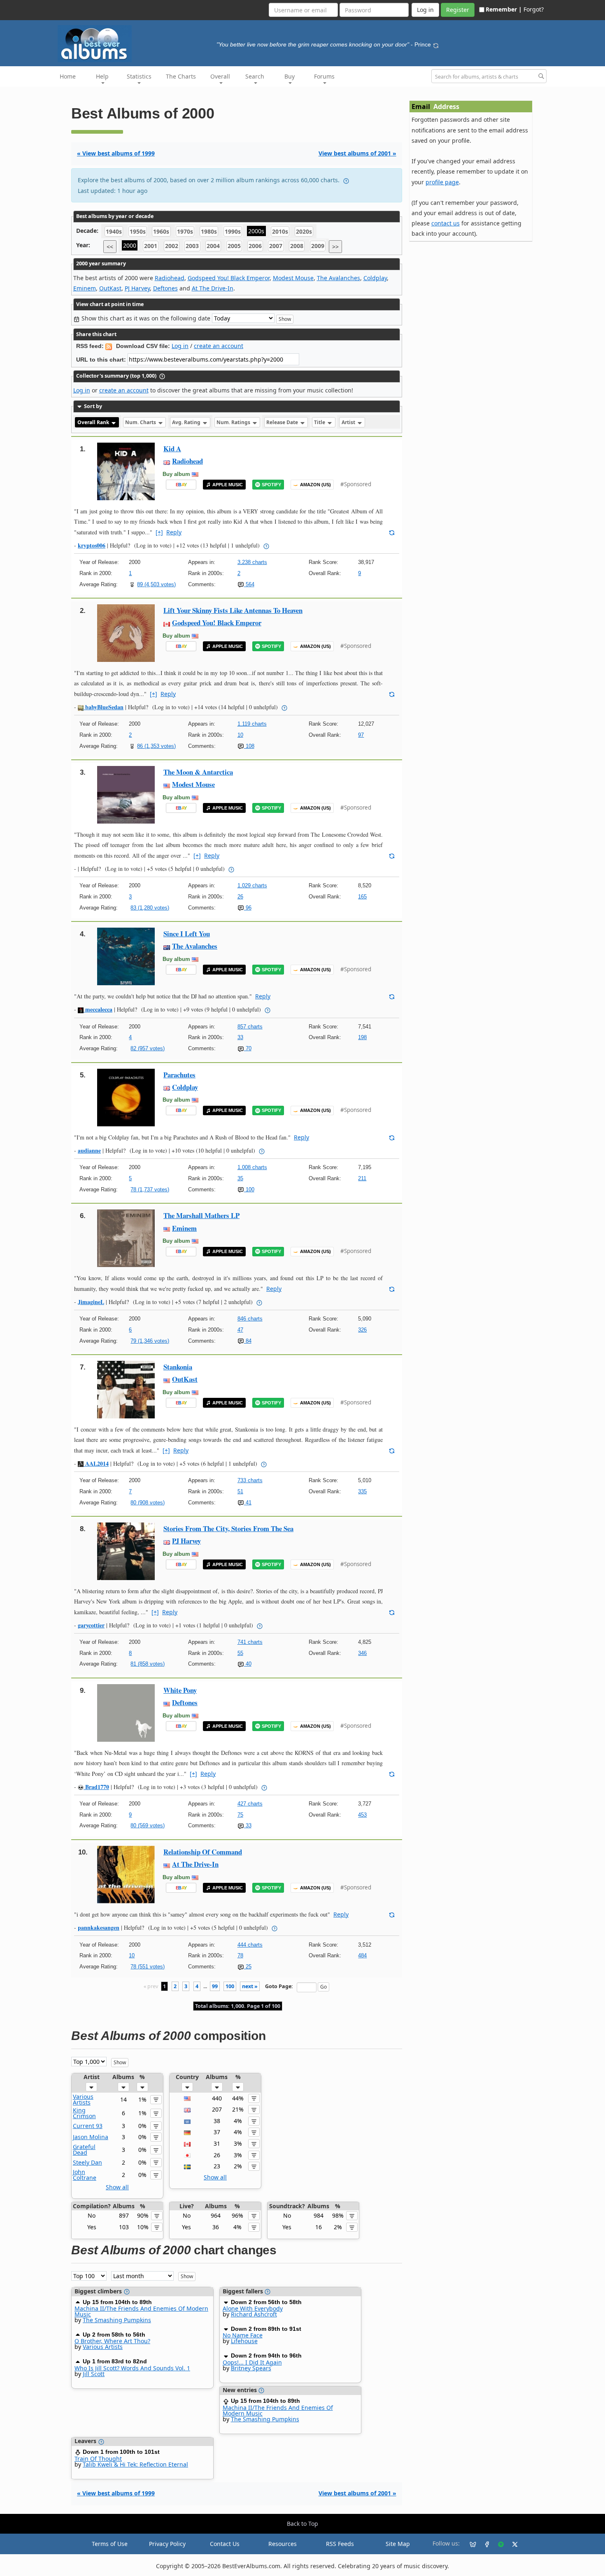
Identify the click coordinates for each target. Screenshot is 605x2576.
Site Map (398, 2544)
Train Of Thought (98, 2459)
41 (248, 1503)
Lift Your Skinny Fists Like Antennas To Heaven (233, 610)
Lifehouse (244, 2341)
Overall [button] (220, 76)
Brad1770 (96, 1787)
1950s (138, 231)
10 (240, 735)
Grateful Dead (84, 2150)
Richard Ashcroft (254, 2314)
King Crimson (84, 2113)
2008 (297, 246)
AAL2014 (96, 1463)
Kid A (172, 449)
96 (248, 908)
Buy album (176, 474)
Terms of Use (110, 2544)
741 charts (250, 1642)
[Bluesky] (470, 2544)
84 (248, 1341)
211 (362, 1178)
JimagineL (91, 1302)
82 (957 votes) (148, 1048)
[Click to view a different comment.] (392, 532)
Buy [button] (290, 76)
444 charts (250, 1945)
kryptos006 (92, 545)
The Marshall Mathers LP (201, 1215)
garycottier (91, 1625)
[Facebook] (484, 2544)
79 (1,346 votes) (150, 1341)
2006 (255, 246)
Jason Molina (91, 2137)
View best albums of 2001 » (357, 153)
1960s (161, 231)
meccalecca (98, 1009)
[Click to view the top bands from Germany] (187, 2132)
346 (362, 1653)
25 (248, 1967)
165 (362, 897)
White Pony (180, 1690)
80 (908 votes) (148, 1503)
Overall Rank (94, 422)
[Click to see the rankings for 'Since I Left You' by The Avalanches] (126, 956)
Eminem (85, 288)
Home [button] (68, 76)
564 (249, 584)
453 (362, 1815)
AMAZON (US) (315, 485)
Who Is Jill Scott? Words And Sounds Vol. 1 (132, 2368)
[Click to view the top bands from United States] (187, 2098)
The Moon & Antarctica (198, 772)
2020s (304, 231)
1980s (209, 231)
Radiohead (170, 278)
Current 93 (88, 2126)
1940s (114, 231)
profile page (442, 182)
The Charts (181, 76)
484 (362, 1955)
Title (320, 422)
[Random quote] (436, 44)
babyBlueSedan (104, 707)
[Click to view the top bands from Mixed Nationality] (187, 2121)
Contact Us (225, 2544)
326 (362, 1330)
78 (240, 1955)
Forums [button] (324, 76)
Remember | (504, 9)
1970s (185, 231)
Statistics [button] (139, 76)
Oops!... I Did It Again (252, 2362)
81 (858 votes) (148, 1664)
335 (362, 1491)
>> (335, 247)
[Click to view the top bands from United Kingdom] (187, 2109)
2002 (172, 246)
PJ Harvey (137, 288)
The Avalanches (339, 278)
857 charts (250, 1027)
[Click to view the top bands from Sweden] (187, 2166)
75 (240, 1815)
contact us (446, 223)
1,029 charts (252, 885)
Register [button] (458, 10)
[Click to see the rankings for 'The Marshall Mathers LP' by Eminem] (126, 1238)
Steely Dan (87, 2162)
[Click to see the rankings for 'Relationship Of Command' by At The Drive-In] (126, 1874)
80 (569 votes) (148, 1825)
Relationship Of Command (203, 1852)
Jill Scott (94, 2374)
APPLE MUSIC (228, 485)
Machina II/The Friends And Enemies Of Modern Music (141, 2311)
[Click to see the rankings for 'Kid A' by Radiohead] (126, 471)
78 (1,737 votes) (150, 1189)
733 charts (250, 1480)
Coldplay (375, 278)
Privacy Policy (167, 2544)
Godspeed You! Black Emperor (229, 278)
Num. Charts (141, 422)
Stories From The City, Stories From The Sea (228, 1528)
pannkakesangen (99, 1927)
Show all (117, 2187)
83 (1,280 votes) (150, 908)
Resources (283, 2544)
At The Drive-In (213, 288)
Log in (180, 346)
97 (361, 735)
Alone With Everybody (253, 2308)
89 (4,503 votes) (156, 584)
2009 (318, 246)
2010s (280, 231)
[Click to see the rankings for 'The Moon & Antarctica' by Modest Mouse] (126, 794)
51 (240, 1491)
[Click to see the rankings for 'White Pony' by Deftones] (126, 1712)
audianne (89, 1150)
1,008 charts (252, 1167)
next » (250, 1986)
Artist (349, 422)
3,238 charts (252, 562)
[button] (91, 2087)
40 (248, 1664)
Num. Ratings (234, 422)
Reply (174, 532)
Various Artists (83, 2099)
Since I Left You (187, 934)
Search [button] (255, 76)
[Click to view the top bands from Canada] (187, 2143)
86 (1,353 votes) (156, 746)
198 (362, 1037)
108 (249, 746)
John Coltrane (85, 2175)
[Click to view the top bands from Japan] (187, 2155)
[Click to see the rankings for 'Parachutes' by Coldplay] (126, 1097)
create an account (219, 346)
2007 (276, 246)
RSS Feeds (340, 2544)
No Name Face (243, 2335)
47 (240, 1330)
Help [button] (102, 76)
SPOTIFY (271, 485)
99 (215, 1986)
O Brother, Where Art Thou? (112, 2341)
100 (249, 1189)
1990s (233, 231)
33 (240, 1037)
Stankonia (178, 1367)
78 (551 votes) (148, 1967)
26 (240, 897)
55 (240, 1653)
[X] (512, 2544)
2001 (151, 246)
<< (110, 247)
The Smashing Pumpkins (117, 2320)
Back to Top (302, 2524)
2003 (192, 246)
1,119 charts (252, 724)
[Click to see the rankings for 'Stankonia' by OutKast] (126, 1389)
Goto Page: (279, 1986)
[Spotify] (498, 2544)
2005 (234, 246)
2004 (213, 246)
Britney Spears (251, 2368)
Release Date (283, 422)
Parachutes (179, 1075)
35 (240, 1178)
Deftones (165, 288)
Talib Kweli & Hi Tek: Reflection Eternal (135, 2464)
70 (248, 1048)
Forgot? (534, 9)
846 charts (250, 1319)
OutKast (110, 288)
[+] (159, 532)
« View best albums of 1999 (116, 153)
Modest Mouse (293, 278)
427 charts (250, 1804)
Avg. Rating (187, 422)
